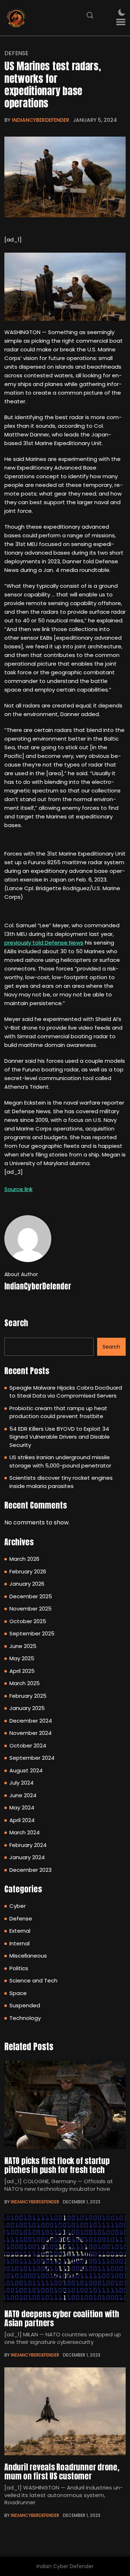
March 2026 (24, 1559)
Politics (19, 1968)
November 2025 (31, 1609)
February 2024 (28, 1845)
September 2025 (32, 1633)
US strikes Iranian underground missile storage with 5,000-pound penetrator (60, 1461)
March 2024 (25, 1832)
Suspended (25, 2005)
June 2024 (23, 1795)
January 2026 (27, 1584)
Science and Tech (33, 1980)
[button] (121, 22)
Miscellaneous (28, 1956)
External (20, 1931)
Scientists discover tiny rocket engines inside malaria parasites (61, 1482)
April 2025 (22, 1671)
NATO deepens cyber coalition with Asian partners (62, 2318)
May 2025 (22, 1658)
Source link (18, 1189)
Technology (25, 2018)
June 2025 (23, 1646)
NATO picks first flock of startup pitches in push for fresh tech (57, 2165)
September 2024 (32, 1758)
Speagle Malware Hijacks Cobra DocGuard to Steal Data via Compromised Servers (66, 1392)
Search (16, 1323)
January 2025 (27, 1708)
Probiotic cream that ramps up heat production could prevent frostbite (58, 1412)
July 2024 (21, 1783)
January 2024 (27, 1857)
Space (18, 1993)
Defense (16, 53)
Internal (19, 1943)
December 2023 (31, 1870)
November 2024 (31, 1733)
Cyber (18, 1906)
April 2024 (22, 1820)
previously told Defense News (44, 943)
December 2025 (31, 1596)
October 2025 (28, 1621)
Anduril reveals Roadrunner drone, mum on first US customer (62, 2471)
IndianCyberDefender (41, 120)
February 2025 (28, 1696)
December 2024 (31, 1721)
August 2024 (26, 1770)
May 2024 (22, 1807)
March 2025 (25, 1683)
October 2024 (28, 1746)
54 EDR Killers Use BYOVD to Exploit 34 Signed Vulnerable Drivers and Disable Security (60, 1437)
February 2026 (28, 1571)
